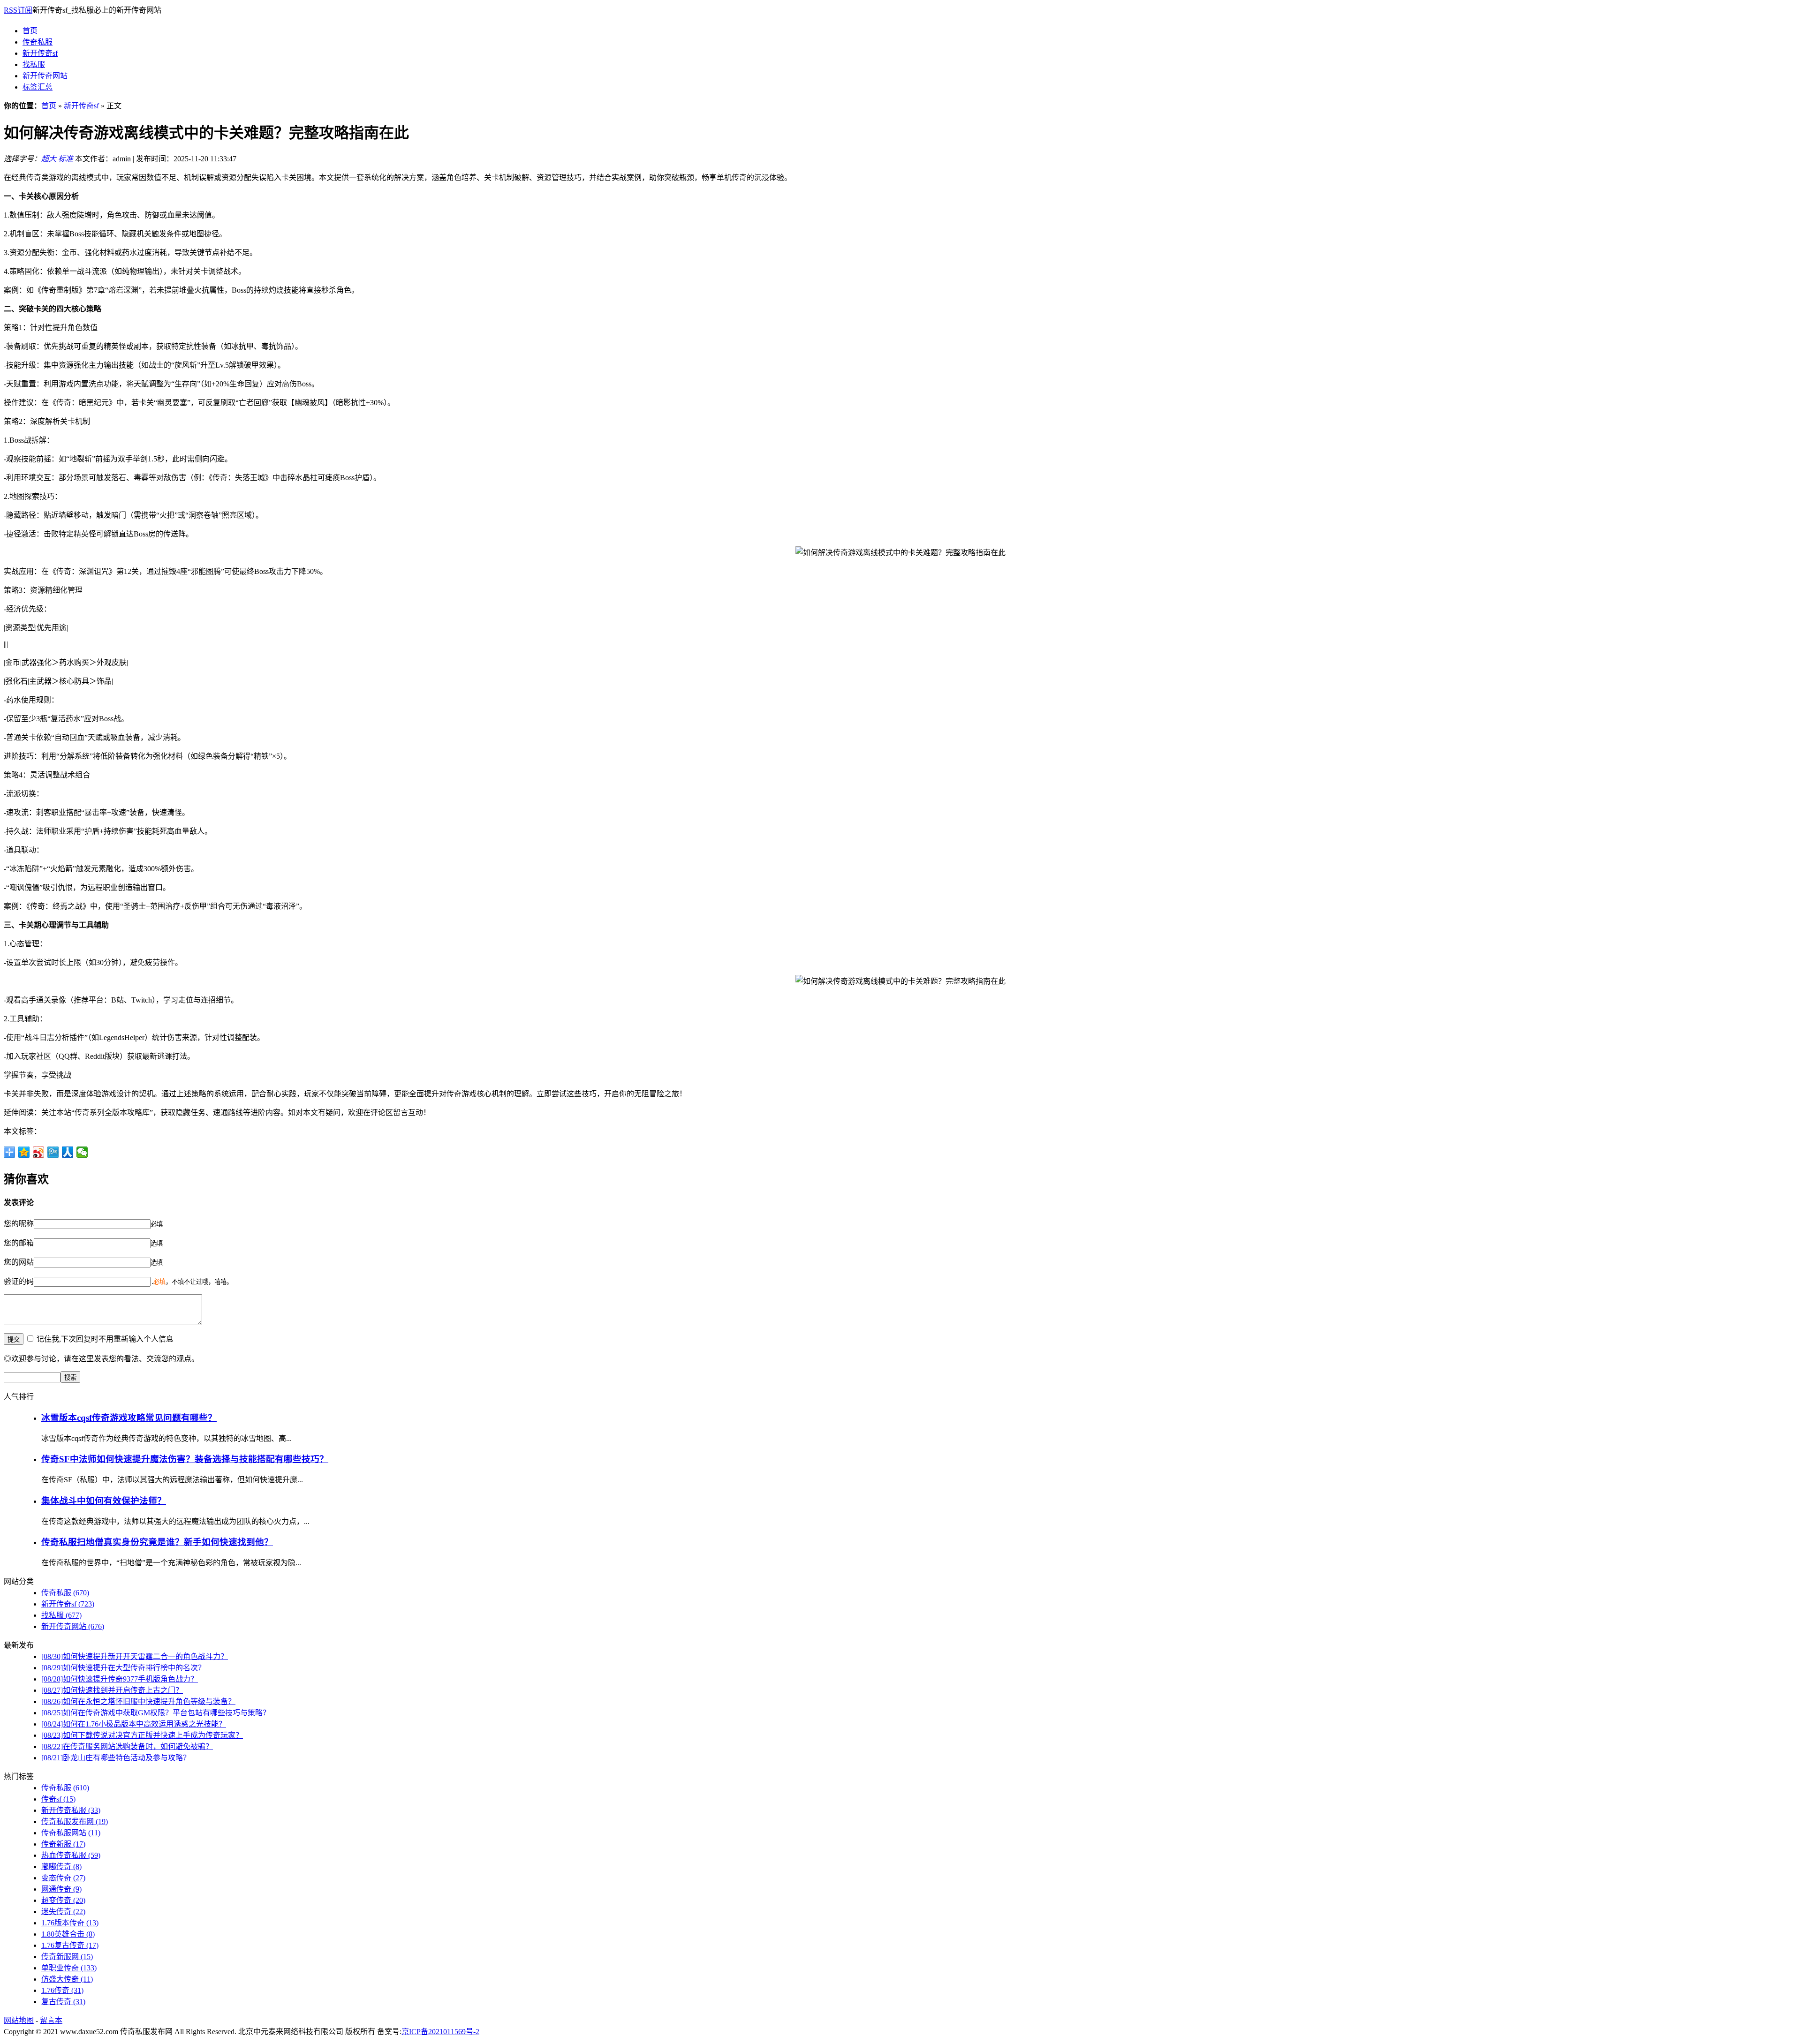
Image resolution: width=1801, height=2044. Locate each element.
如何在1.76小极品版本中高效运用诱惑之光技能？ (134, 1724)
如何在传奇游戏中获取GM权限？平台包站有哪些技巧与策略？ (156, 1713)
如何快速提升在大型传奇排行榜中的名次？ (123, 1668)
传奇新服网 (67, 1957)
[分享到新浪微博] (39, 1152)
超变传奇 (63, 1900)
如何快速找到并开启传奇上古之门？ (112, 1690)
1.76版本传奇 (70, 1923)
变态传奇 (63, 1878)
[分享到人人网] (68, 1152)
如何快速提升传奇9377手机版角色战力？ (120, 1679)
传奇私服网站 (71, 1833)
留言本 (51, 2020)
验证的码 (19, 1281)
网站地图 (19, 2020)
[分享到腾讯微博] (53, 1152)
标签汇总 (38, 87)
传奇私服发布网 (75, 1821)
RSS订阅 (18, 10)
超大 (49, 159)
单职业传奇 (69, 1968)
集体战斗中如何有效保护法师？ (104, 1501)
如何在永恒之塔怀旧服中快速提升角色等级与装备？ (138, 1701)
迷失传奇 (63, 1912)
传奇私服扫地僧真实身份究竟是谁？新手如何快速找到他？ (157, 1542)
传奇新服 (63, 1844)
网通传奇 (61, 1889)
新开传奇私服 (71, 1810)
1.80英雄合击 (68, 1934)
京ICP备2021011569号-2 (440, 2032)
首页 (30, 31)
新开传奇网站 (45, 76)
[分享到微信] (82, 1152)
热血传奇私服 (71, 1855)
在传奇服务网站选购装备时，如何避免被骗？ (127, 1746)
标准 (66, 159)
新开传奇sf (40, 53)
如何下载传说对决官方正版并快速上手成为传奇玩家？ (142, 1735)
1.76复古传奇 (70, 1945)
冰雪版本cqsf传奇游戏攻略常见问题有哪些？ (129, 1418)
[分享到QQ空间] (24, 1152)
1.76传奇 (62, 1990)
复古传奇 (63, 2002)
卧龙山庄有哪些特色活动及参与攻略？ (116, 1758)
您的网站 (19, 1262)
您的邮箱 (19, 1243)
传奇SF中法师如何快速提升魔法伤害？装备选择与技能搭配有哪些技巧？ (185, 1459)
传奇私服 (38, 42)
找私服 (34, 64)
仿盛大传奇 (67, 1979)
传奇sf (58, 1799)
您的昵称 (19, 1224)
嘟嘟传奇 (61, 1867)
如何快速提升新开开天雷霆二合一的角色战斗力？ (135, 1656)
